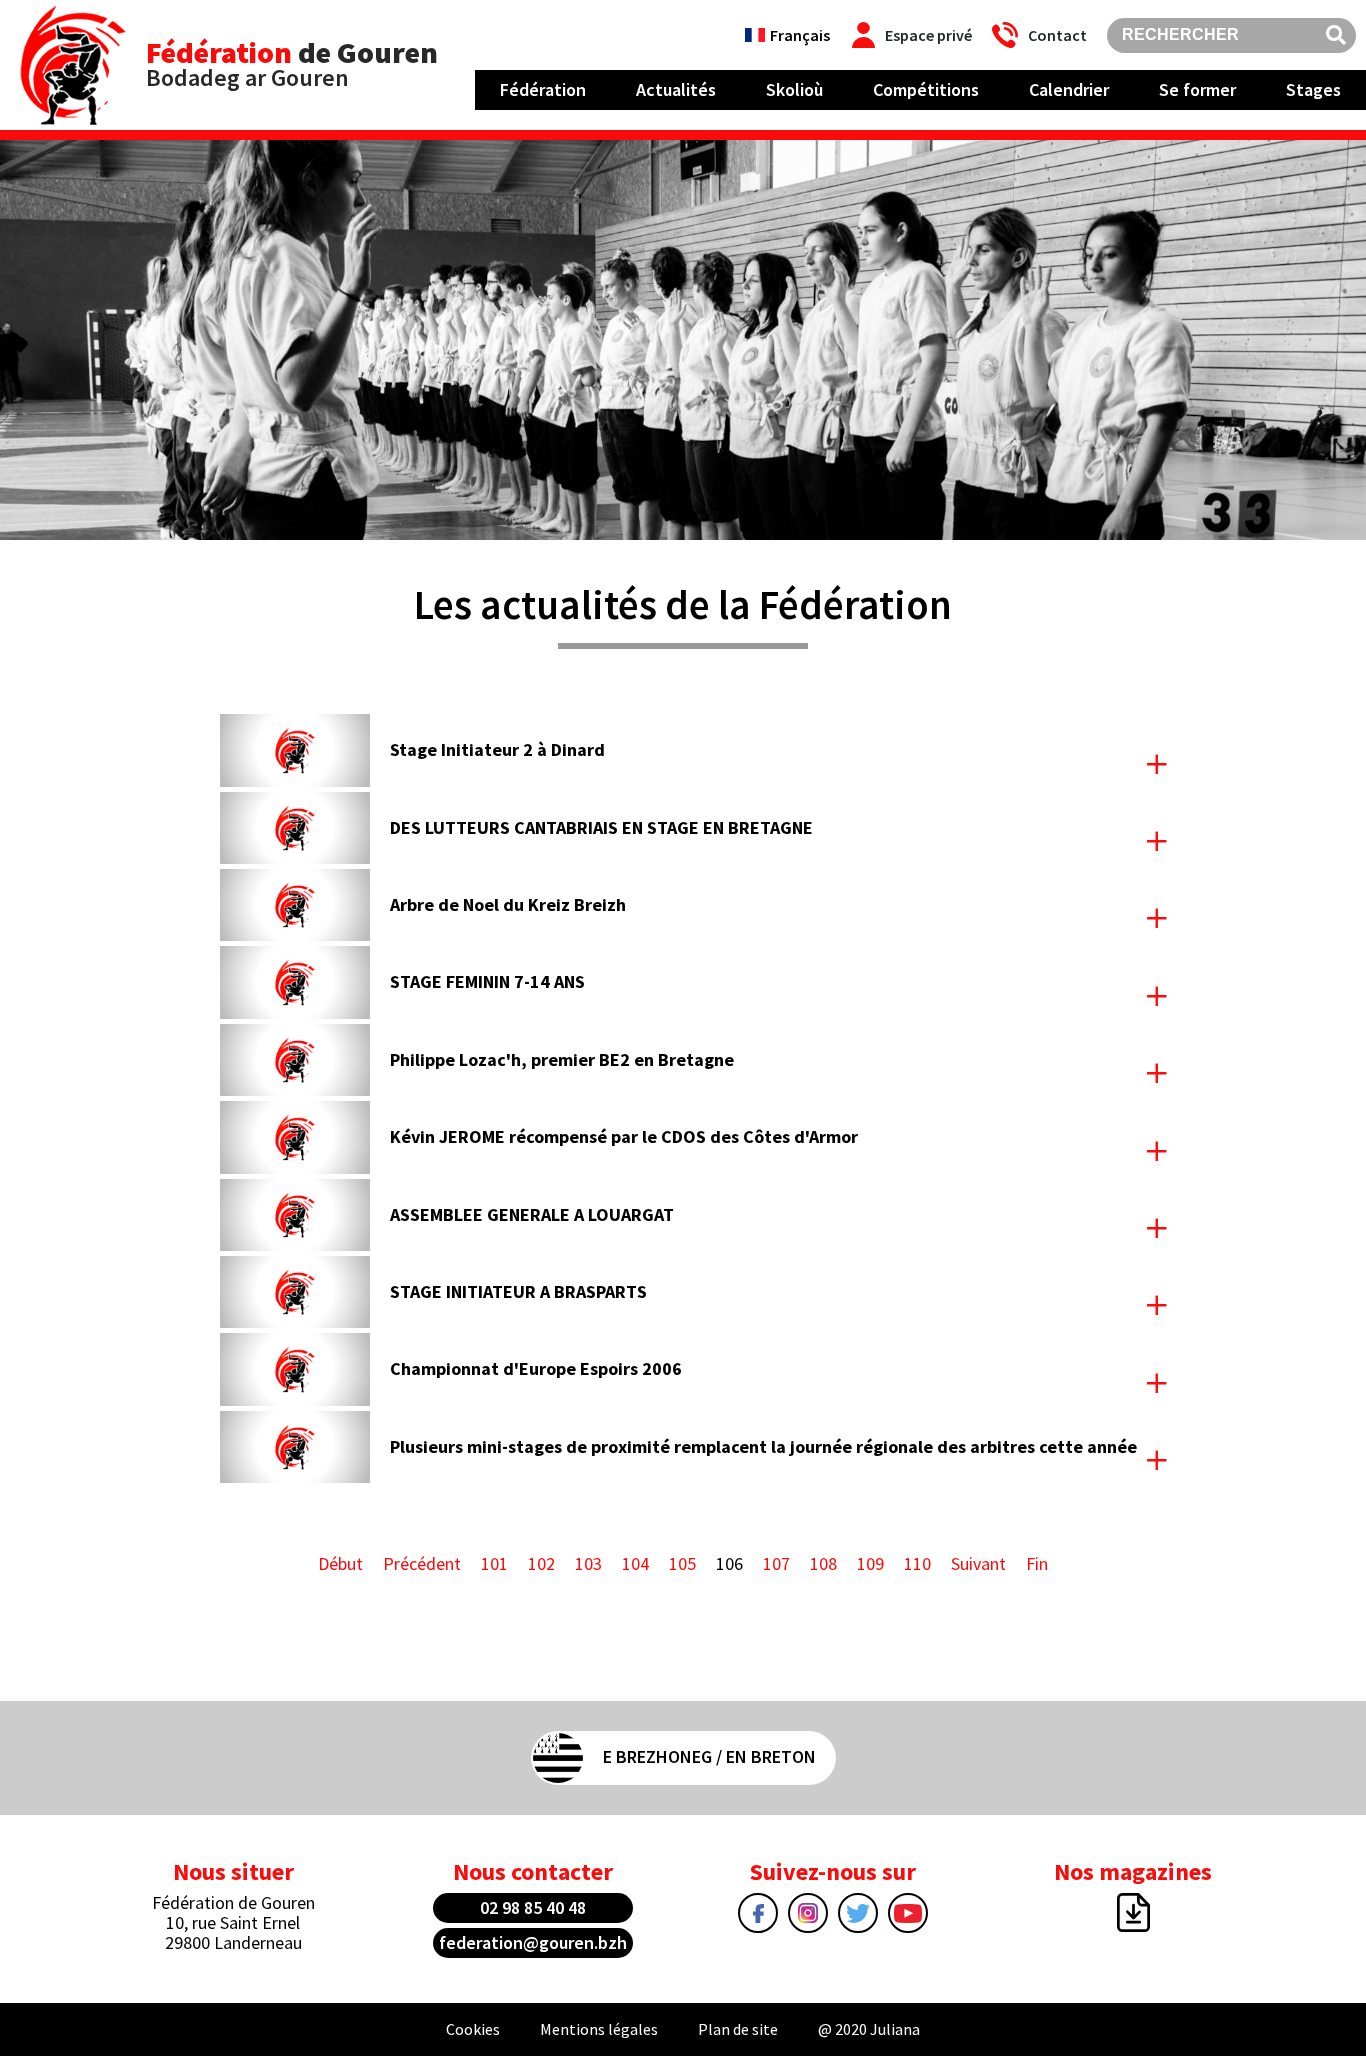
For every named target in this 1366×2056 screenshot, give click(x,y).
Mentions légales (599, 2029)
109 (870, 1563)
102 (541, 1563)
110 (917, 1563)
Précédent (422, 1563)
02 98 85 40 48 (533, 1907)
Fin (1037, 1563)
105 (682, 1563)
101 (494, 1563)
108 (823, 1563)
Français (800, 35)
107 (776, 1563)
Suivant (978, 1563)
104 (635, 1563)
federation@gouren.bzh (533, 1942)
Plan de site (738, 2029)
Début (340, 1563)
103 (588, 1563)
